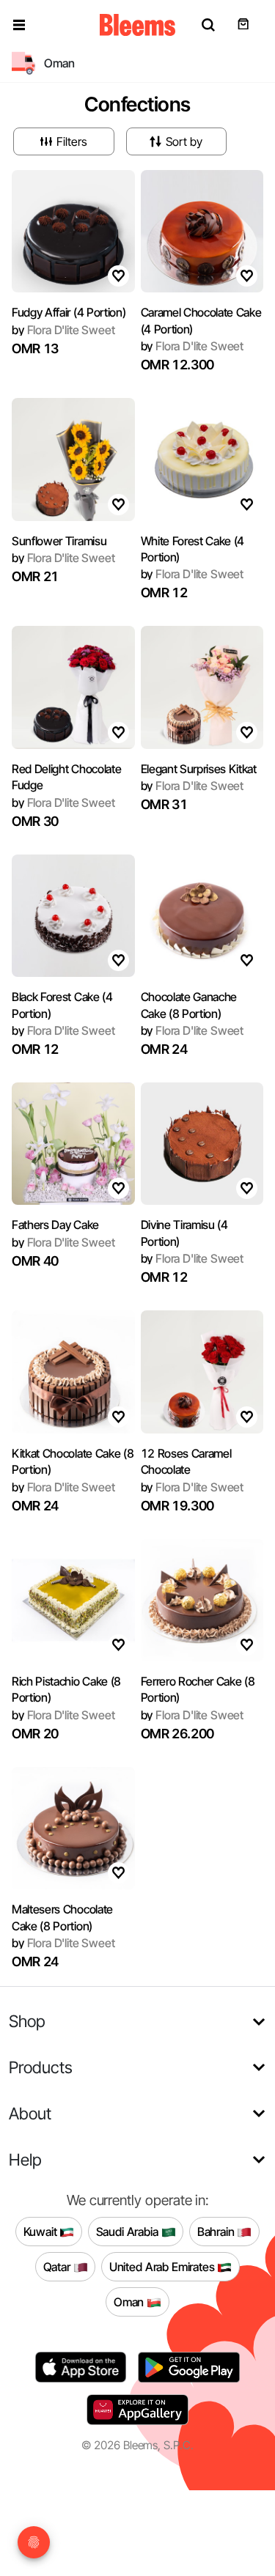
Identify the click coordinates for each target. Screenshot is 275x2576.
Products (41, 2067)
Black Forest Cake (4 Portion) (62, 1005)
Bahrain (217, 2231)
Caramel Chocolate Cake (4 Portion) (201, 320)
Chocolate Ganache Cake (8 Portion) (189, 1005)
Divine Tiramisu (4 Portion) (184, 1233)
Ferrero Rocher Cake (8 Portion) (198, 1689)
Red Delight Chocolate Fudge (66, 777)
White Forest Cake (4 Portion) (193, 549)
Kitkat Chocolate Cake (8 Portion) (73, 1461)
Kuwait (42, 2231)
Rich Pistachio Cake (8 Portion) (66, 1689)
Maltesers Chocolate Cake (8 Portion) (62, 1917)
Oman (130, 2301)
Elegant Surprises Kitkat (199, 769)
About (30, 2113)
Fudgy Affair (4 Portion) (69, 312)
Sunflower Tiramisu (59, 541)
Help (25, 2159)
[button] (19, 25)
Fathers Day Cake (55, 1225)
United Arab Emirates (164, 2266)
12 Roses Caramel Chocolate (186, 1461)
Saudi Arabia (129, 2231)
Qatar (58, 2266)
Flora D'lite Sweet (63, 330)
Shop (27, 2021)
